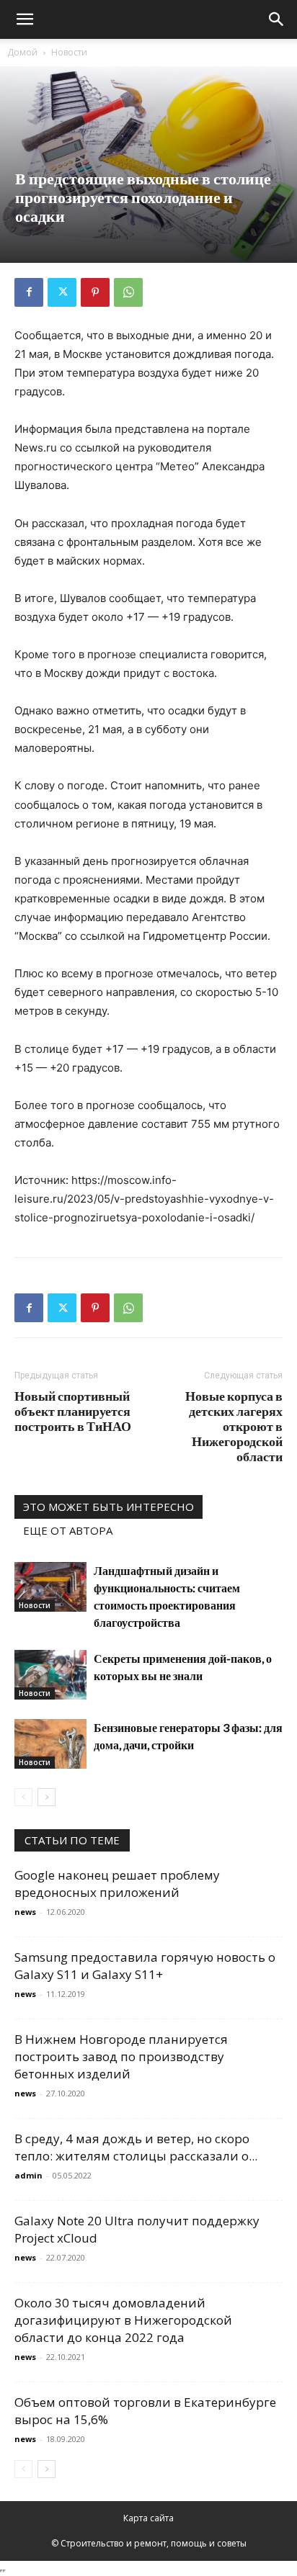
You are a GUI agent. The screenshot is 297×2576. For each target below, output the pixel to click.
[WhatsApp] (128, 292)
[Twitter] (62, 292)
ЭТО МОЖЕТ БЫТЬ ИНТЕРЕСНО (108, 1507)
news (25, 1912)
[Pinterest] (95, 292)
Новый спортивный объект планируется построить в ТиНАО (73, 1411)
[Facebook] (29, 292)
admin (28, 2175)
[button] (25, 19)
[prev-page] (23, 1797)
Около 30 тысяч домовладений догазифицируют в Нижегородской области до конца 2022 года (123, 2320)
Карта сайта (148, 2518)
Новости (69, 52)
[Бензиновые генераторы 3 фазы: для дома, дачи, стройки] (50, 1744)
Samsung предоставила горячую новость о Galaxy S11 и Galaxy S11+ (145, 1966)
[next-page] (46, 1797)
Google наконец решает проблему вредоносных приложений (117, 1884)
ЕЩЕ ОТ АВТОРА (68, 1530)
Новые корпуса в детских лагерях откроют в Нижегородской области (234, 1426)
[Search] (277, 19)
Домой (22, 52)
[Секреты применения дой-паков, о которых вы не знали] (50, 1675)
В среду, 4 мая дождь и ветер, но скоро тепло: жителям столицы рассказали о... (136, 2147)
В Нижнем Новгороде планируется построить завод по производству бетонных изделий (121, 2056)
